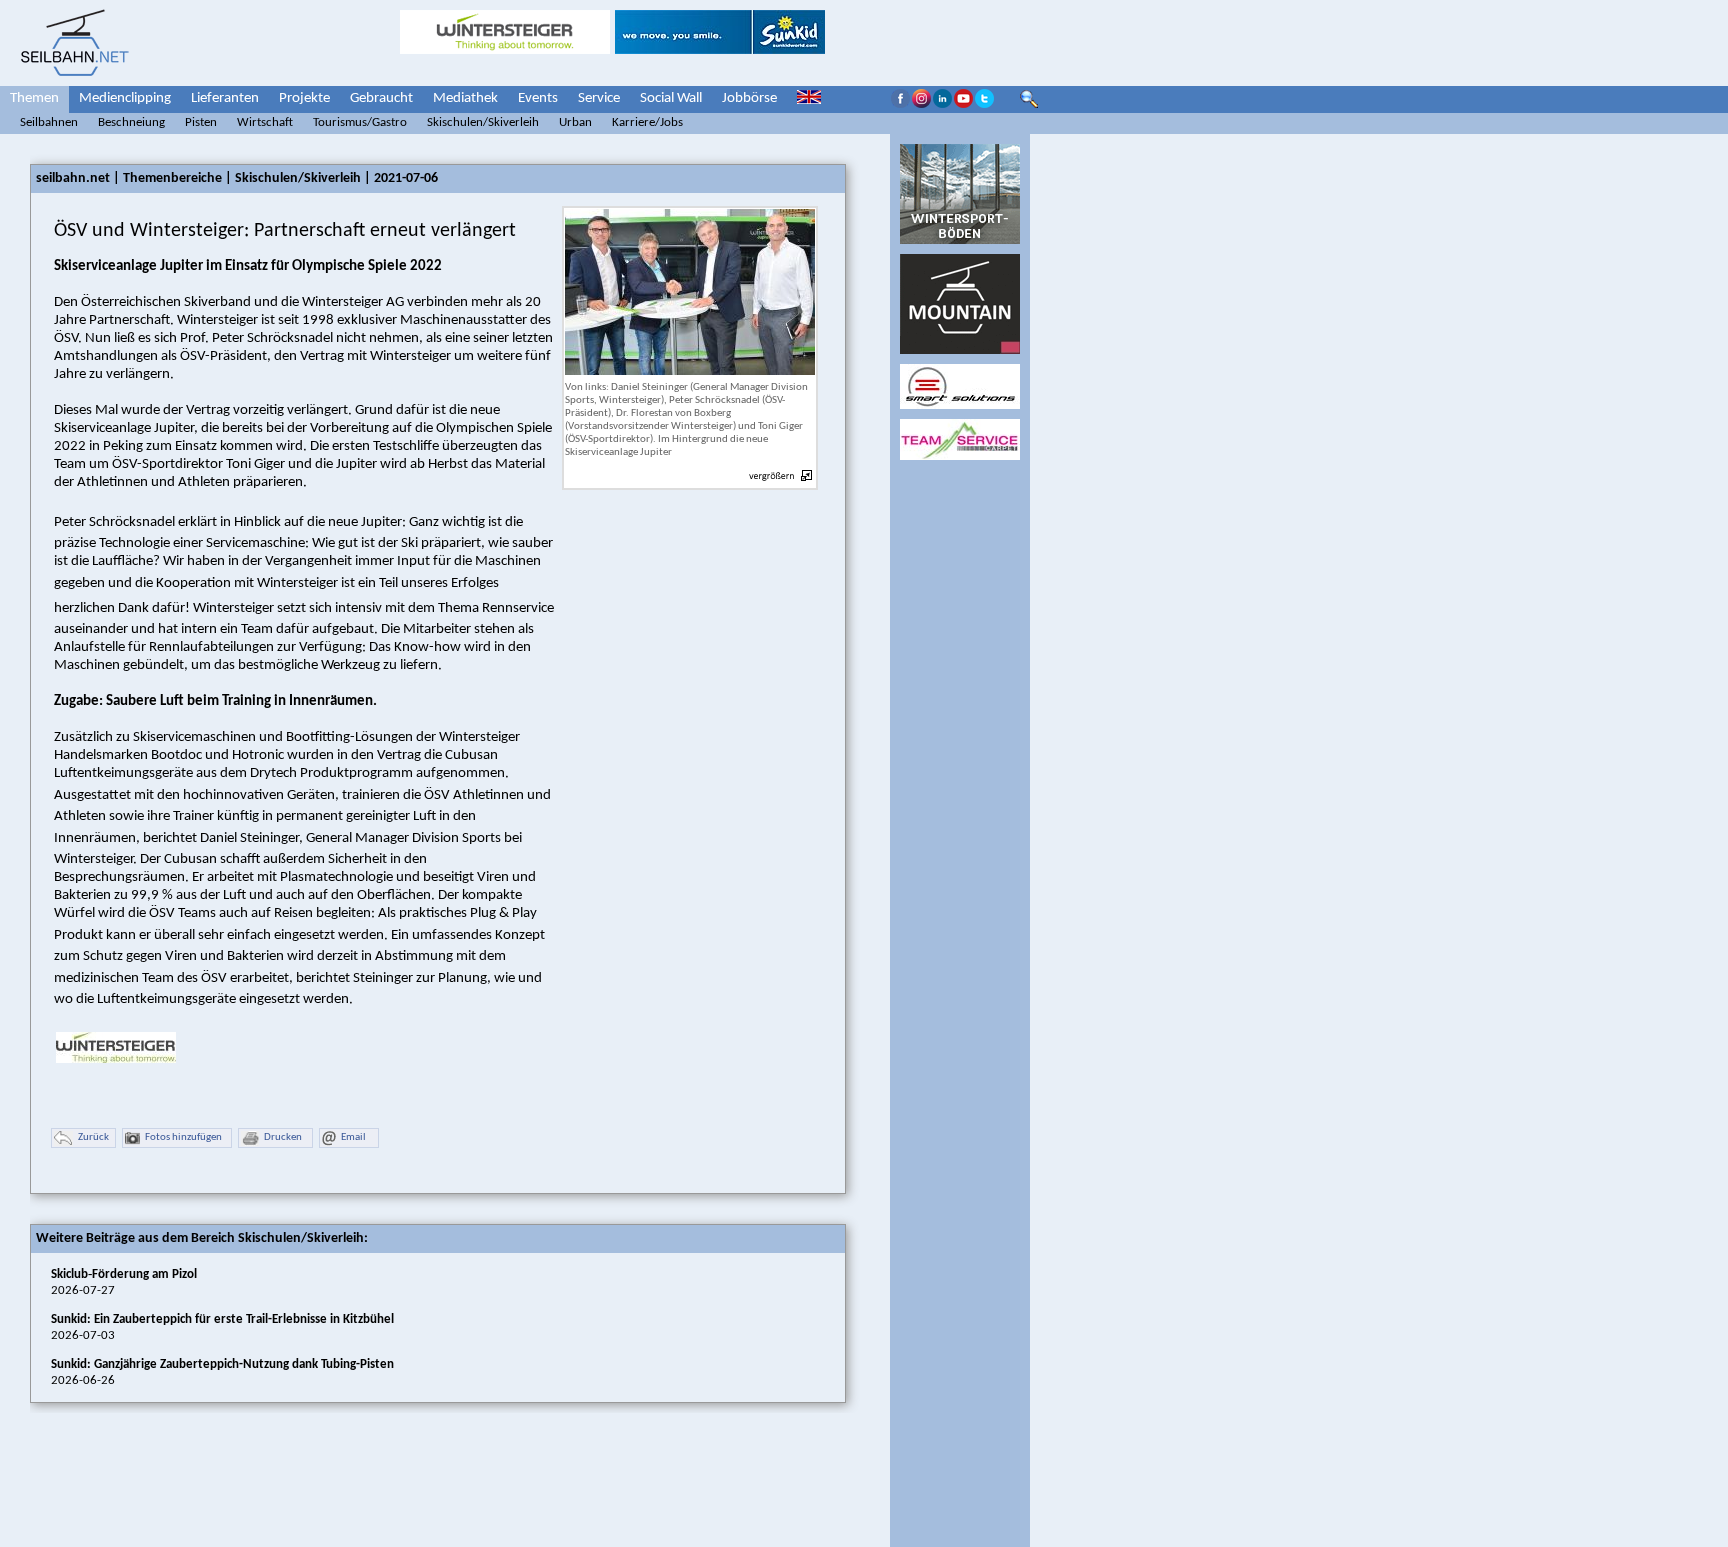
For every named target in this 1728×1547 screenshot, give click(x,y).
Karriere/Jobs (647, 122)
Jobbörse (749, 98)
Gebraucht (381, 98)
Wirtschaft (265, 122)
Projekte (304, 98)
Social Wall (671, 98)
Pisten (201, 122)
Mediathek (465, 98)
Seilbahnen (49, 122)
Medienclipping (125, 98)
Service (599, 98)
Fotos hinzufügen (183, 1137)
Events (538, 98)
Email (353, 1137)
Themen (34, 98)
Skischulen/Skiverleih (483, 122)
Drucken (283, 1137)
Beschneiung (131, 122)
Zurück (93, 1137)
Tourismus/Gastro (360, 122)
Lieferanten (225, 98)
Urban (575, 122)
